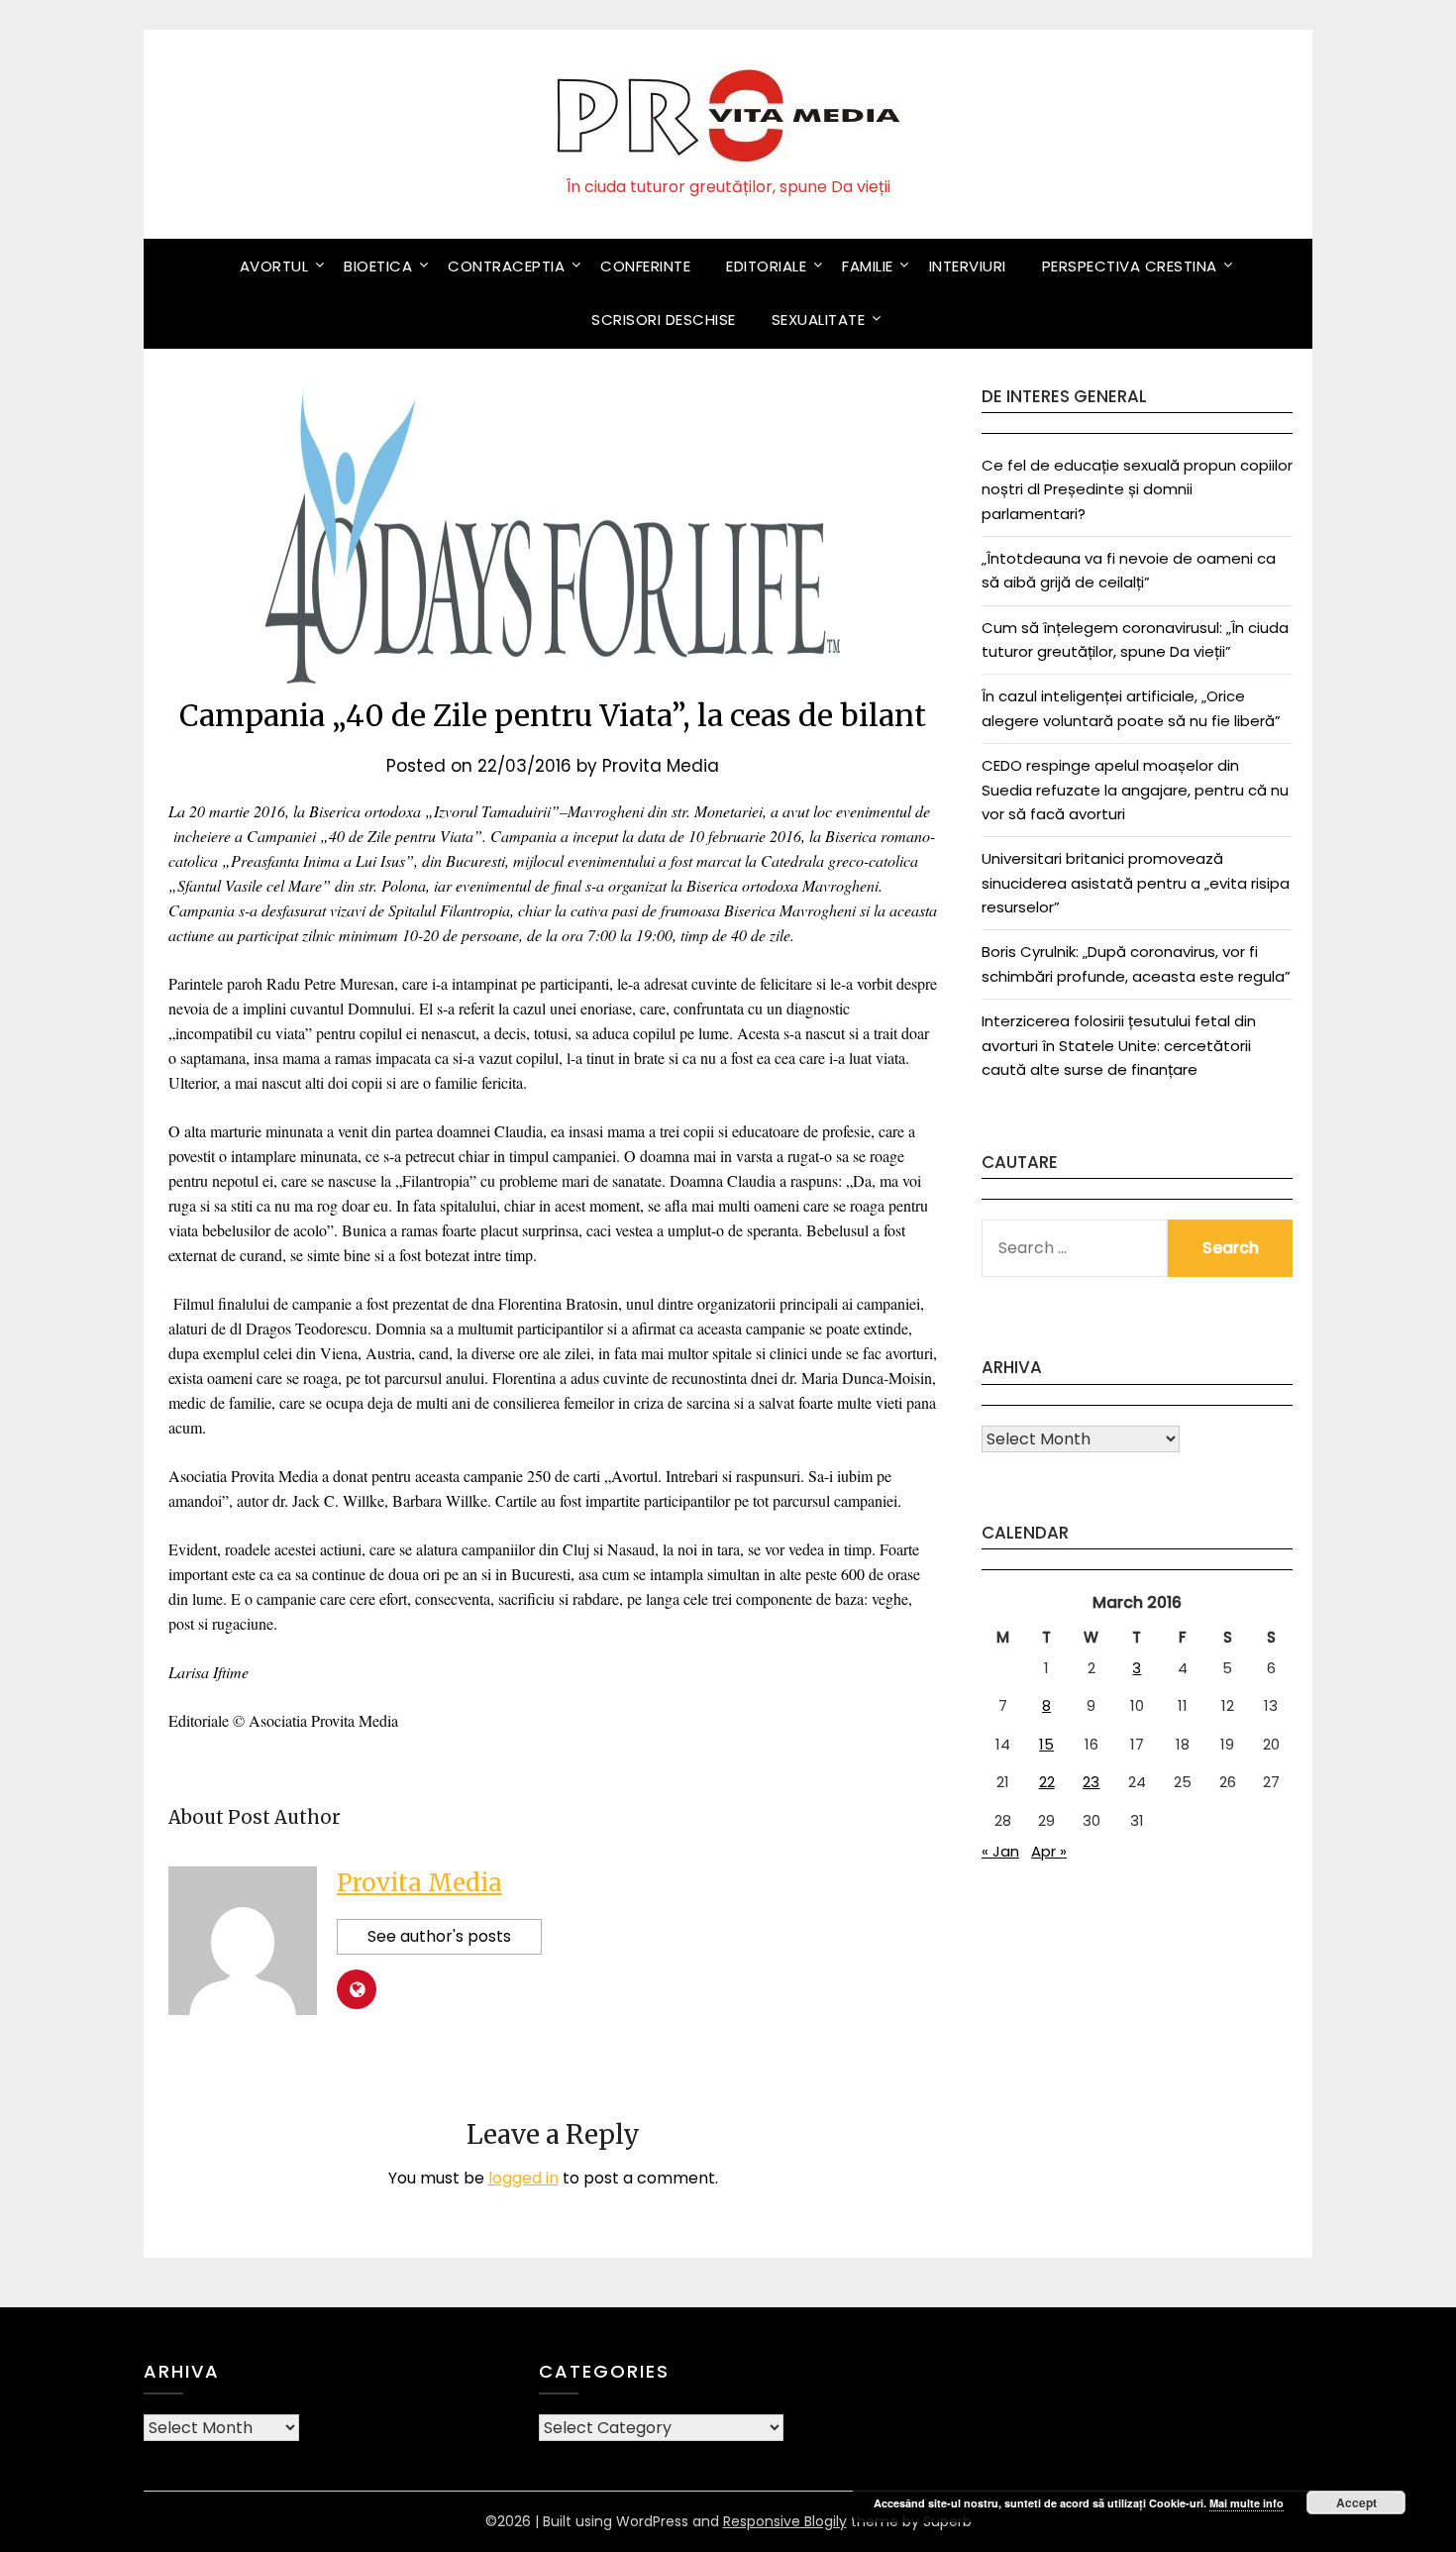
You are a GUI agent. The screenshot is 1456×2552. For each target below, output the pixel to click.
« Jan (1000, 1851)
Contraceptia (506, 266)
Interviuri (968, 266)
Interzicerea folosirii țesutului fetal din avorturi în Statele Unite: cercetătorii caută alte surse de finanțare (1119, 1045)
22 (1047, 1782)
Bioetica (378, 266)
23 (1091, 1782)
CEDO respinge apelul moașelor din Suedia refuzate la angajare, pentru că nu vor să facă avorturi (1135, 790)
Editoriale (766, 266)
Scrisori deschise (664, 319)
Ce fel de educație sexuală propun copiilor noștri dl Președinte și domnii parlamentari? (1137, 489)
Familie (868, 266)
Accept (1356, 2502)
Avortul (274, 266)
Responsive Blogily (785, 2521)
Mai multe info (1247, 2503)
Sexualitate (819, 319)
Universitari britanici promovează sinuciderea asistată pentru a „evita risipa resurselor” (1136, 883)
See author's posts (439, 1936)
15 (1046, 1744)
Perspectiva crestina (1130, 266)
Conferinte (645, 266)
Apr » (1049, 1851)
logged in (523, 2178)
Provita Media (661, 766)
